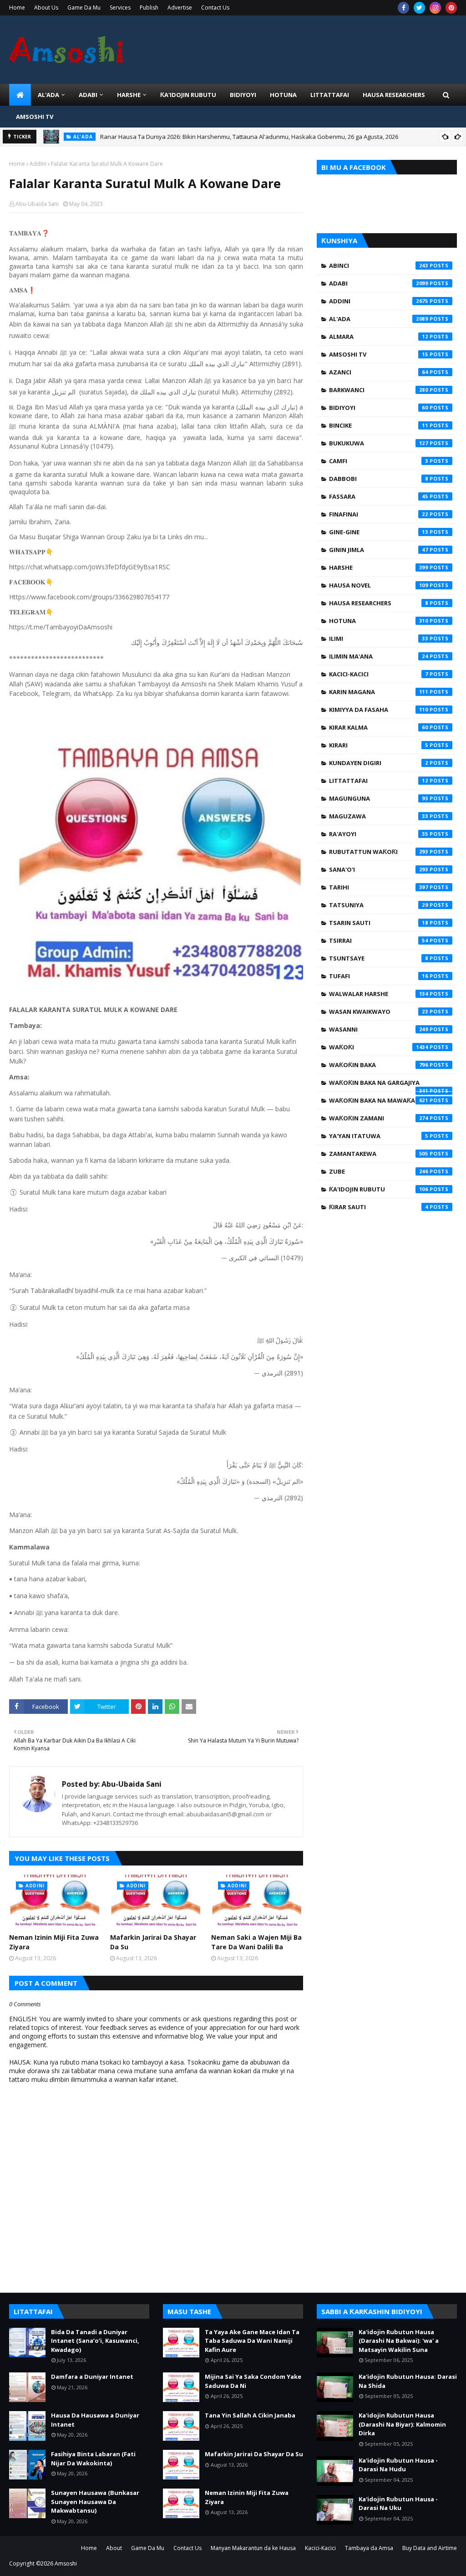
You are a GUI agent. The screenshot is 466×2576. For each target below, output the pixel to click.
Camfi (379, 461)
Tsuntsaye (379, 958)
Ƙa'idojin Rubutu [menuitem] (188, 95)
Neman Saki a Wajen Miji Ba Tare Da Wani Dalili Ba (256, 1942)
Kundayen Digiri (379, 763)
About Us (46, 8)
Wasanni (379, 1029)
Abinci (379, 266)
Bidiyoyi (379, 408)
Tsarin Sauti (379, 923)
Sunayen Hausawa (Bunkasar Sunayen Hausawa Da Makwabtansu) (95, 2502)
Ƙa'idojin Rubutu (379, 1189)
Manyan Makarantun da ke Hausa (253, 2548)
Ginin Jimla (379, 550)
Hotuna (379, 621)
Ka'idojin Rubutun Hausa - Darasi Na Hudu (398, 2465)
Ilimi (379, 639)
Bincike (379, 425)
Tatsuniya (379, 905)
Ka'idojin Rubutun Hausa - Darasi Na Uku (398, 2504)
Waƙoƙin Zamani (379, 1118)
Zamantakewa (379, 1154)
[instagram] (435, 8)
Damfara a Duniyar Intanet (92, 2377)
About (114, 2548)
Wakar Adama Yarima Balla (134, 139)
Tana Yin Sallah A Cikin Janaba (250, 2415)
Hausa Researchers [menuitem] (394, 95)
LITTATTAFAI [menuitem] (330, 95)
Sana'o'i (379, 869)
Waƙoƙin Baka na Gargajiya (379, 1085)
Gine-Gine (379, 532)
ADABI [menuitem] (88, 95)
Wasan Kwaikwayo (379, 1012)
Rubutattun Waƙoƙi (379, 852)
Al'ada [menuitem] (48, 95)
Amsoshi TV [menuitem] (35, 117)
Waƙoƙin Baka (379, 1065)
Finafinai (379, 514)
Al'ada (379, 319)
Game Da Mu (84, 8)
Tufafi (379, 976)
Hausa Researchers (379, 603)
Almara (379, 337)
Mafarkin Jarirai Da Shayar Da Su (153, 1942)
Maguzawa (379, 816)
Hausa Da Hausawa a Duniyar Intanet (95, 2420)
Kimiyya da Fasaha (379, 710)
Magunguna (379, 798)
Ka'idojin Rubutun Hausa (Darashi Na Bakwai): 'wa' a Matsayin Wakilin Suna (399, 2341)
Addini (38, 164)
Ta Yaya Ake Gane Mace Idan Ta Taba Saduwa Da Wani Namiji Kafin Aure (252, 2341)
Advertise (180, 8)
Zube (379, 1171)
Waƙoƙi (379, 1047)
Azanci (379, 372)
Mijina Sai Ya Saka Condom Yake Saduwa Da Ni (253, 2381)
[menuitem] (20, 95)
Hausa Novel (379, 585)
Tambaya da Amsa (369, 2548)
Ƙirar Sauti (379, 1207)
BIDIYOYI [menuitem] (243, 95)
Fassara (379, 496)
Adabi (379, 283)
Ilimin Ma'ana (379, 656)
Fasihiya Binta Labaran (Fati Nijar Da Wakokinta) (93, 2458)
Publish (149, 8)
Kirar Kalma (379, 727)
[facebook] (403, 8)
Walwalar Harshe (379, 994)
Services (120, 8)
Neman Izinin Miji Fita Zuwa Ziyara (54, 1942)
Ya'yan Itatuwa (379, 1136)
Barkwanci (379, 390)
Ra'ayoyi (379, 834)
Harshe (379, 567)
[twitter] (419, 8)
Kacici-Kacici (379, 674)
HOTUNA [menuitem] (283, 95)
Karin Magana (379, 692)
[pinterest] (451, 8)
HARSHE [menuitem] (129, 95)
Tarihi (379, 887)
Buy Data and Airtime (430, 2548)
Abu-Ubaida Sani (37, 204)
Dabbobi (379, 479)
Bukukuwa (379, 443)
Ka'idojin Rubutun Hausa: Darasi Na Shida (408, 2381)
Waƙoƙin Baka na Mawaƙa (379, 1100)
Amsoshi (66, 2563)
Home (17, 8)
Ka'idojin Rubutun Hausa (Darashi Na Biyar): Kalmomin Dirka (402, 2424)
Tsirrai (379, 940)
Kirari (379, 745)
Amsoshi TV (379, 354)
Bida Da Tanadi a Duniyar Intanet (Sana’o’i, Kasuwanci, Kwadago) (95, 2341)
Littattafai (379, 781)
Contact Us (215, 8)
